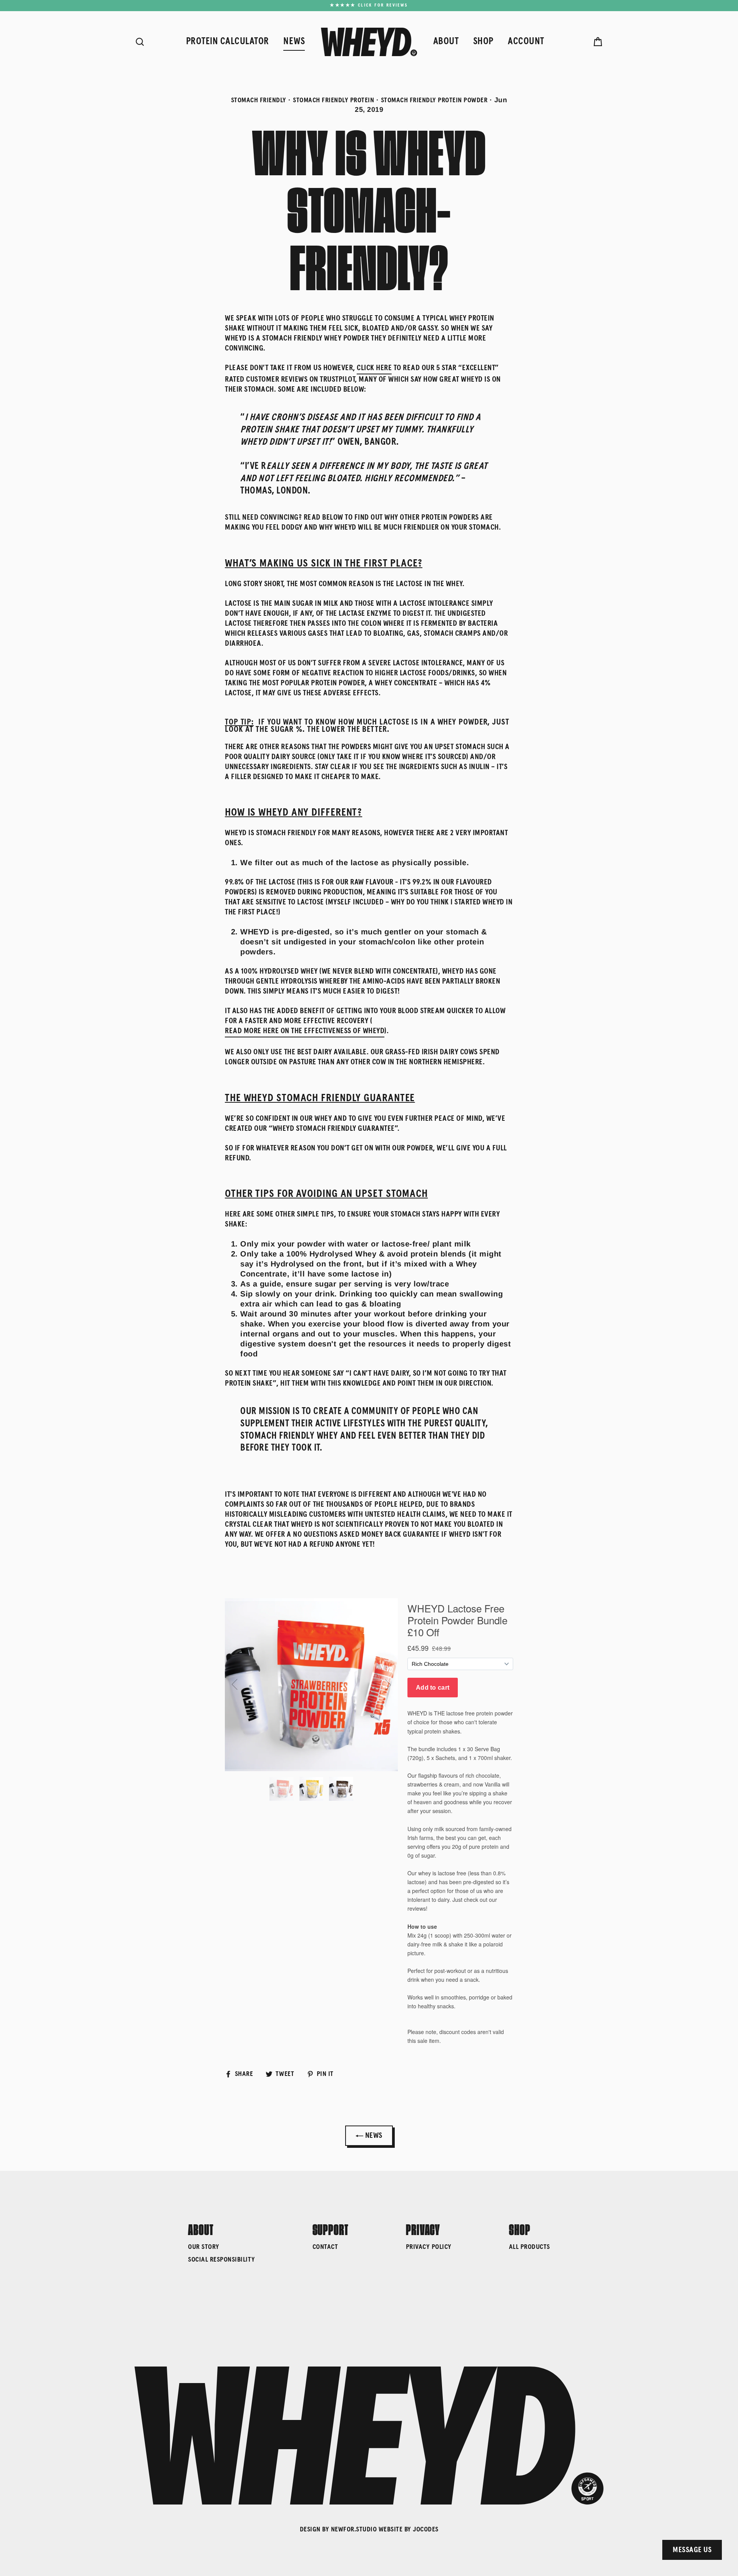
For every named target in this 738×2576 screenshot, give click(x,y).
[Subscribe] (617, 2533)
